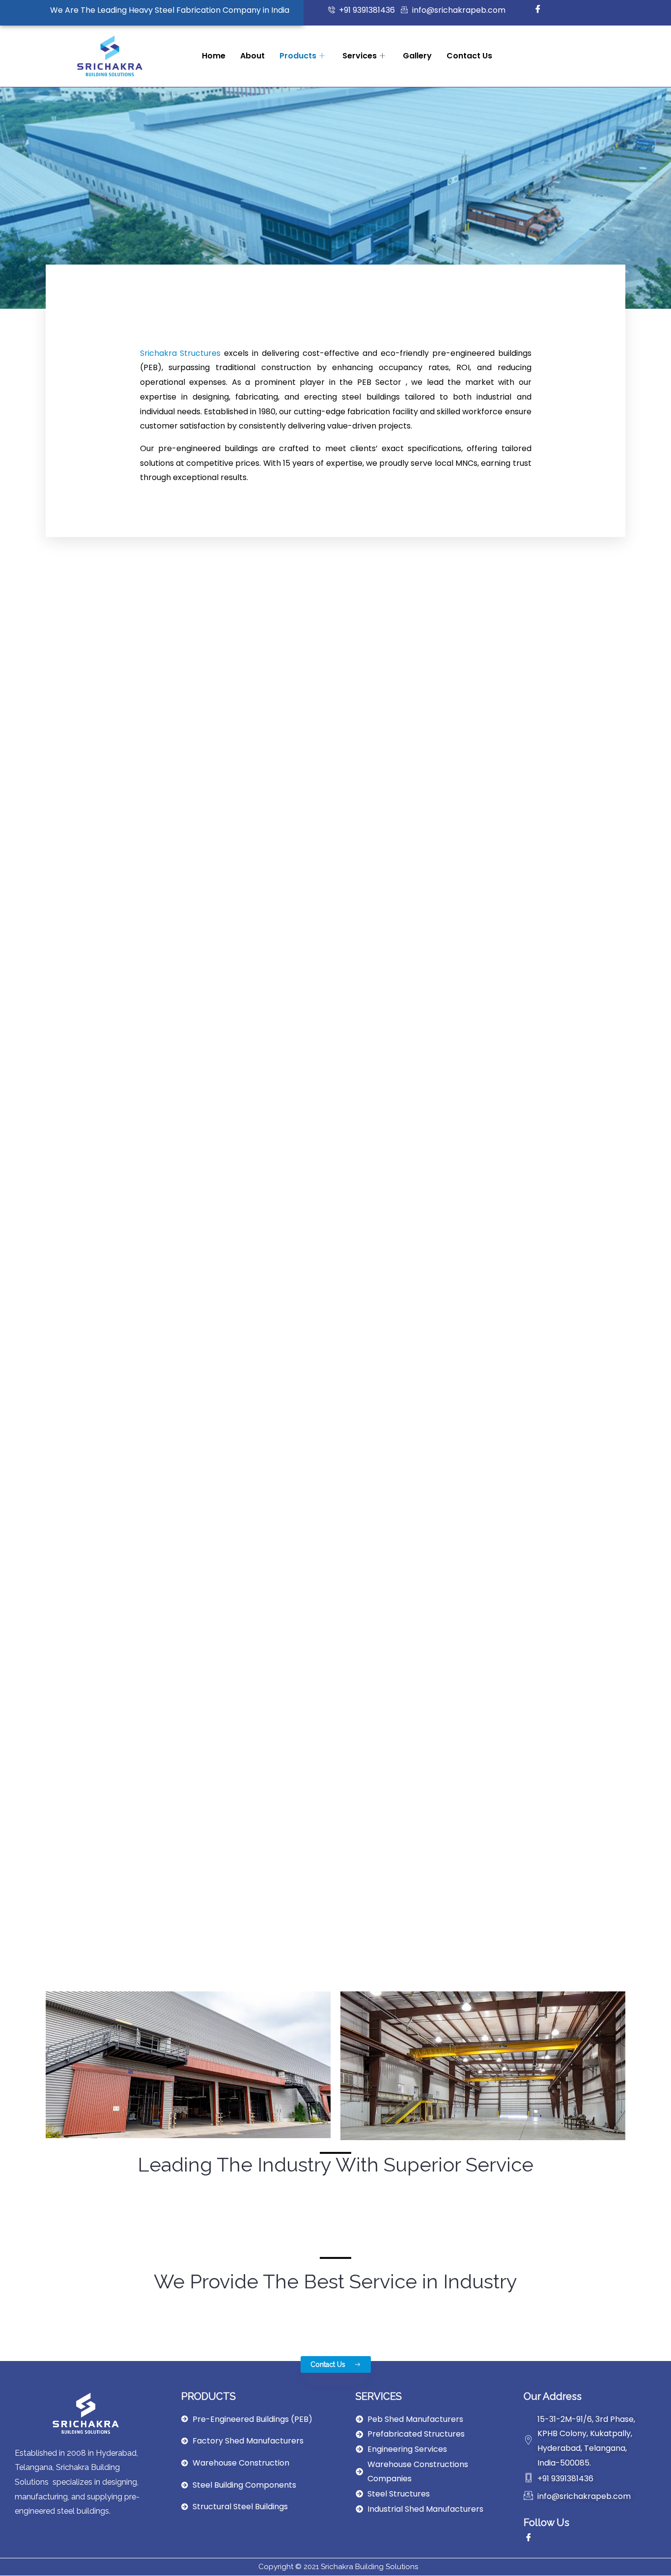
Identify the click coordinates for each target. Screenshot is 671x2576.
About (252, 56)
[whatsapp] (603, 10)
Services (360, 56)
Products (298, 56)
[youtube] (581, 10)
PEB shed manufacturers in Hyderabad (336, 2189)
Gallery (417, 56)
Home (214, 56)
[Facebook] (538, 10)
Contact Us (469, 56)
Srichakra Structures (181, 353)
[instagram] (559, 10)
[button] (336, 2364)
